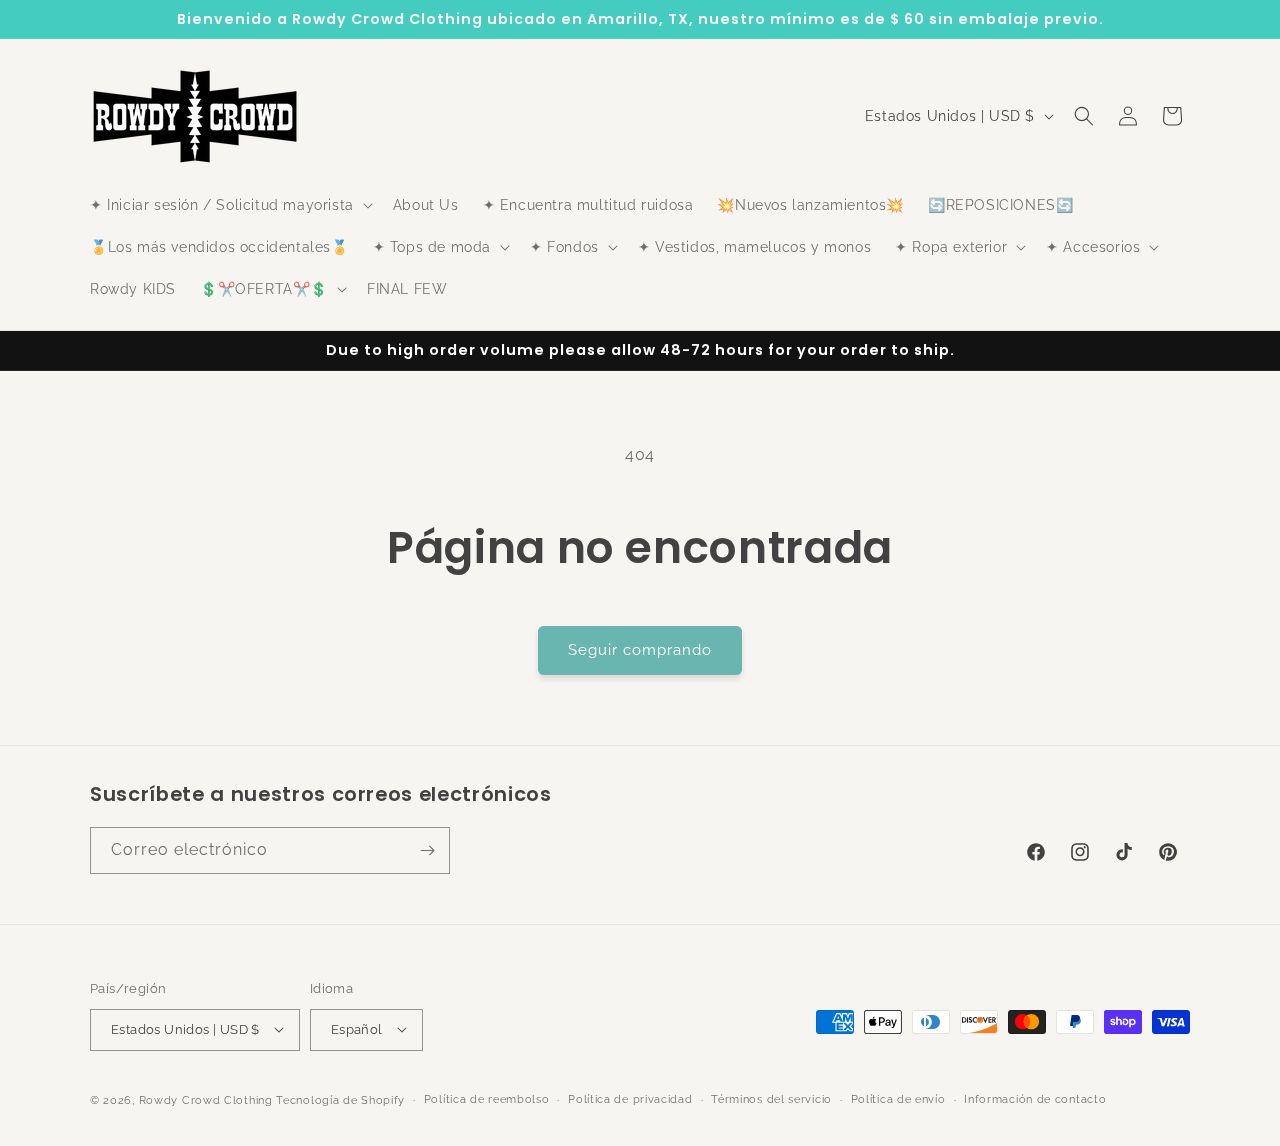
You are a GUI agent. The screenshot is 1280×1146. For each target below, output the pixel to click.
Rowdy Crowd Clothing (206, 1099)
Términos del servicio (771, 1098)
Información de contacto (1035, 1098)
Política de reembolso (487, 1098)
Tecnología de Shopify (340, 1099)
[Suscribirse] (427, 850)
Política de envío (898, 1098)
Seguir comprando (640, 650)
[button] (229, 205)
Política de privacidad (630, 1098)
